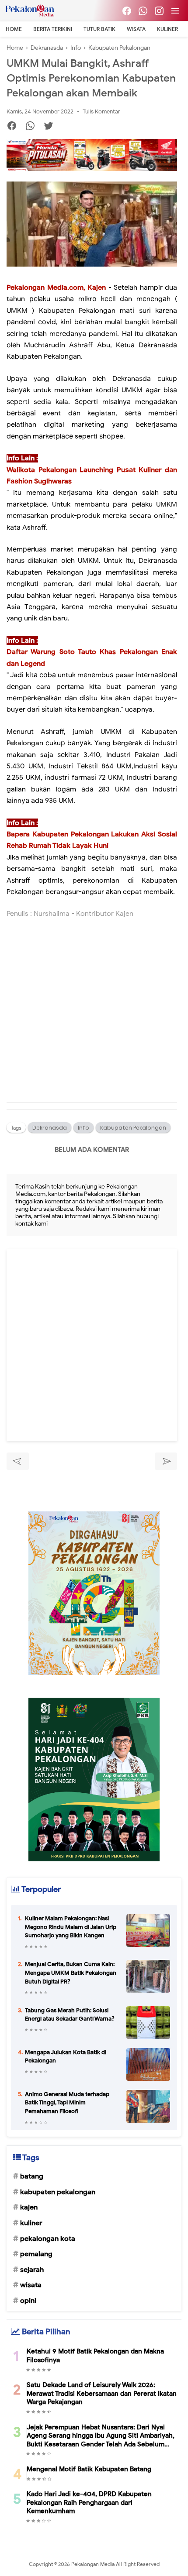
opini (28, 2301)
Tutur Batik (99, 29)
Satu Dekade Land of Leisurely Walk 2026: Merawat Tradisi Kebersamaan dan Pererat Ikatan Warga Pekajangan (102, 2393)
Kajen (29, 2207)
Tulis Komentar (101, 111)
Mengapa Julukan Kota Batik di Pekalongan (66, 2057)
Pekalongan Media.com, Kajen (56, 288)
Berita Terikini (53, 29)
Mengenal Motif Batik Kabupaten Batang (89, 2469)
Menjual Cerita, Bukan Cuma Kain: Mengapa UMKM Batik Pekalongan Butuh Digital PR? (71, 1973)
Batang (32, 2176)
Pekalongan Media (94, 2564)
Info (84, 1128)
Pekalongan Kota (48, 2239)
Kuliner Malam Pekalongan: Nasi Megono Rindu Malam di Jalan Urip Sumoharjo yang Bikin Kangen (71, 1927)
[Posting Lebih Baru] (18, 1461)
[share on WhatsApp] (33, 127)
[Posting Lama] (166, 1461)
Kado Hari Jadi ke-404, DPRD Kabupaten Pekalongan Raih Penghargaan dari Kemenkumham (89, 2502)
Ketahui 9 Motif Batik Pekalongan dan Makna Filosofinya (95, 2356)
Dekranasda (50, 1128)
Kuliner (167, 29)
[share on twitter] (52, 127)
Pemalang (36, 2254)
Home (14, 29)
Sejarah (32, 2270)
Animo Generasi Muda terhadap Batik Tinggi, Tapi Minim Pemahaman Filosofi (67, 2103)
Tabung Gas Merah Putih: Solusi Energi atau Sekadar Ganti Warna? (70, 2015)
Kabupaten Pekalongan (133, 1128)
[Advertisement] (92, 1018)
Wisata (136, 29)
